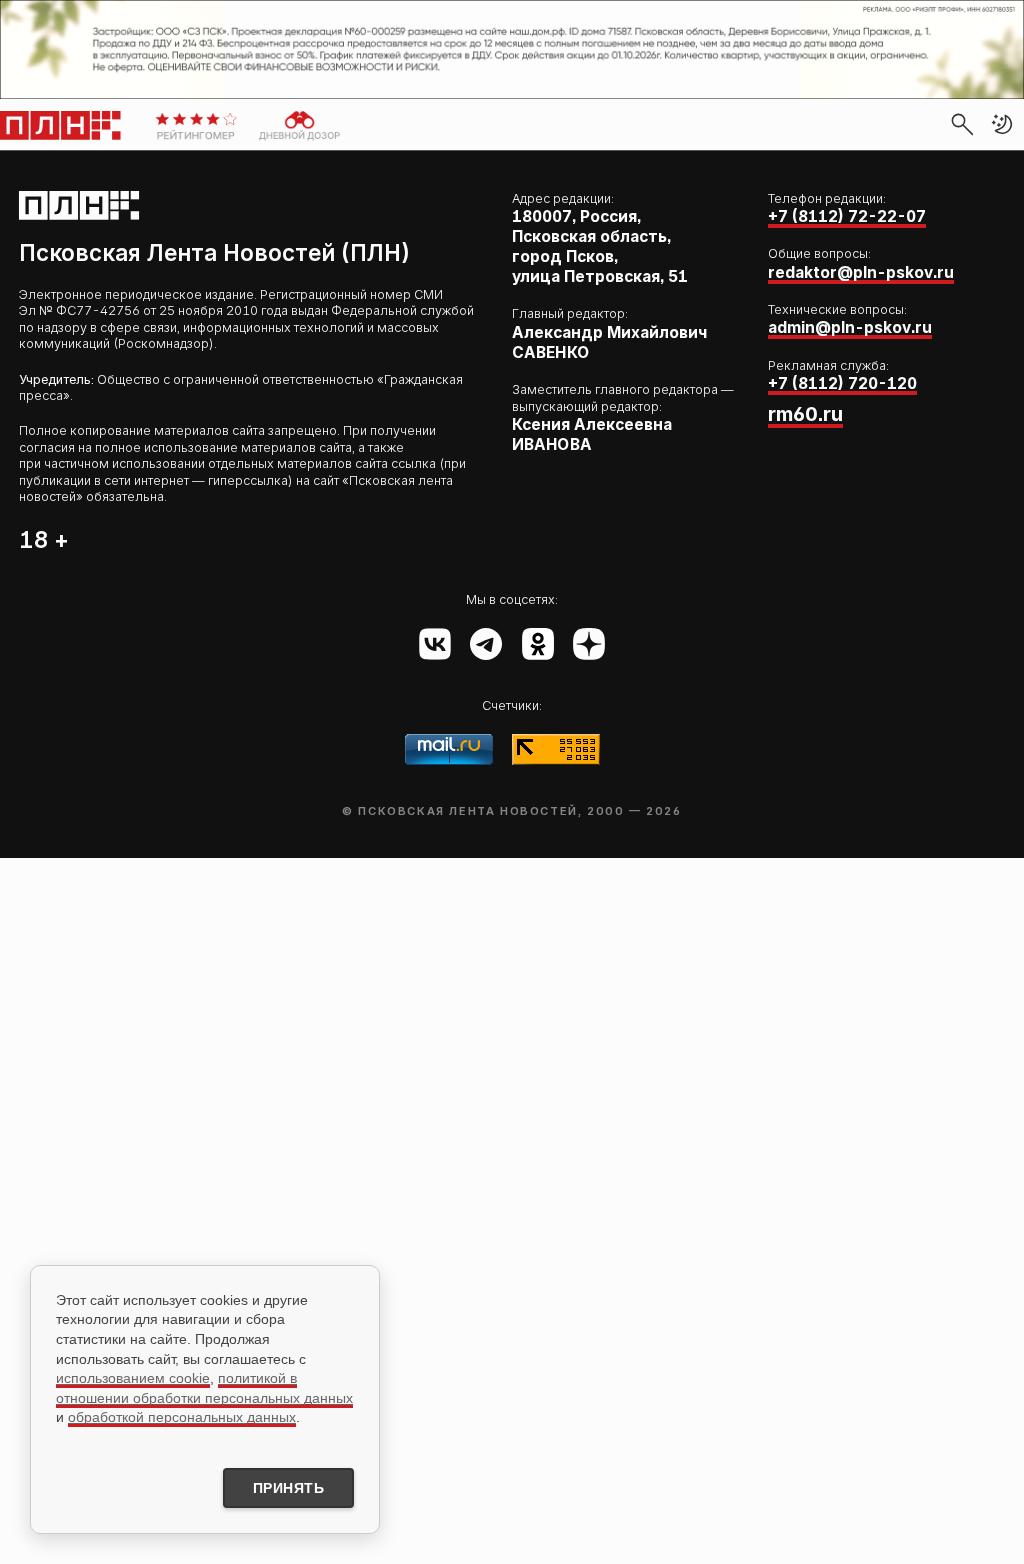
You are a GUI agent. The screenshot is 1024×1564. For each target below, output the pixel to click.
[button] (1002, 124)
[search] (962, 124)
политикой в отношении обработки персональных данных (204, 1388)
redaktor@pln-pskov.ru (861, 272)
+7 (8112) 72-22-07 (847, 216)
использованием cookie (133, 1378)
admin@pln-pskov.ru (850, 327)
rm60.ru (805, 414)
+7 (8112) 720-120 (842, 383)
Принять (289, 1488)
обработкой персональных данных (182, 1417)
